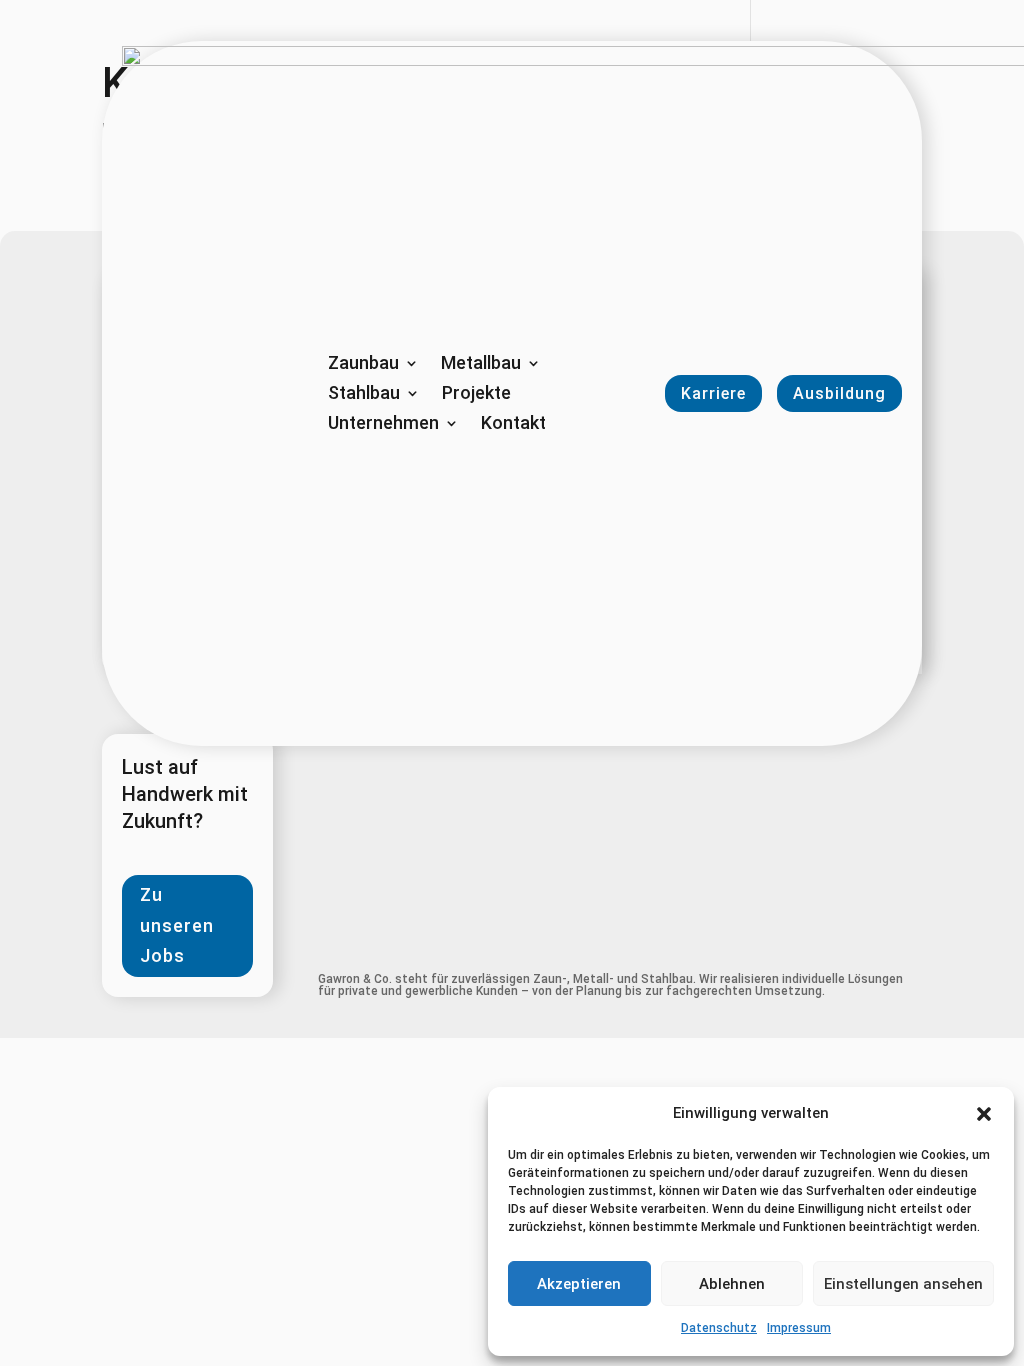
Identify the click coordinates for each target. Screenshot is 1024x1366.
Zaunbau (363, 364)
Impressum (799, 1328)
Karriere (713, 393)
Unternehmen (383, 424)
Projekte (476, 394)
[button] (984, 1114)
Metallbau (481, 364)
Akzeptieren (579, 1284)
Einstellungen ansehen (903, 1284)
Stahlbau (364, 394)
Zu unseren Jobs (177, 925)
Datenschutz (719, 1328)
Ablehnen (732, 1284)
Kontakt (513, 424)
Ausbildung (839, 393)
